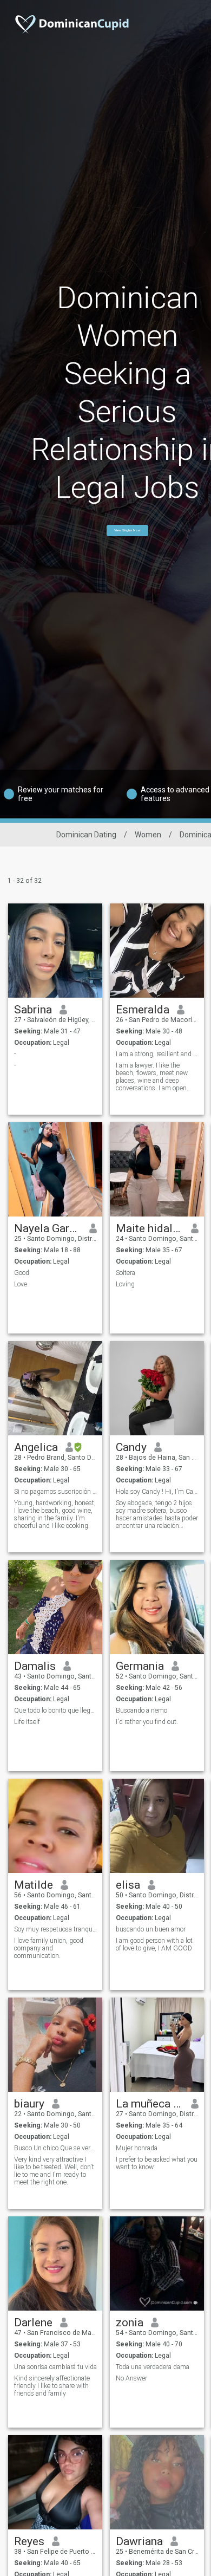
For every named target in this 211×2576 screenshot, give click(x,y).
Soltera (126, 1273)
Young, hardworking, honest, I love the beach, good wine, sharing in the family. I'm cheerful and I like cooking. (55, 1514)
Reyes (29, 2541)
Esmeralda (143, 1010)
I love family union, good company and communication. (49, 1948)
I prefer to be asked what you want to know (157, 2163)
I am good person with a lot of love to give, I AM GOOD (154, 1944)
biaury (29, 2104)
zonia (130, 2323)
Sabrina (33, 1010)
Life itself (27, 1722)
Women (148, 835)
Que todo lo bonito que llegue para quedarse (55, 1710)
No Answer (131, 2378)
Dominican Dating (86, 835)
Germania (140, 1666)
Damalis (35, 1666)
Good (22, 1273)
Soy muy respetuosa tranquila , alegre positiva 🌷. (55, 1929)
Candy (131, 1447)
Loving (125, 1284)
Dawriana (139, 2541)
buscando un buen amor (151, 1929)
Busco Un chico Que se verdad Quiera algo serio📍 (55, 2148)
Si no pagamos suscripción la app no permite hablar (55, 1492)
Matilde (34, 1885)
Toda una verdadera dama (153, 2367)
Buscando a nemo (141, 1710)
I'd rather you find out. (147, 1722)
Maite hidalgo (150, 1228)
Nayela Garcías (48, 1228)
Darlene (33, 2323)
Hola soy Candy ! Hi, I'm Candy (157, 1492)
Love (21, 1284)
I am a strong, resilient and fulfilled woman (157, 1054)
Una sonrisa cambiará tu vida (55, 2367)
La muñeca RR (150, 2104)
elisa (128, 1885)
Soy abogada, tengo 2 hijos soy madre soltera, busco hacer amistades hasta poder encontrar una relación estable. (157, 1514)
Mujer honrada (137, 2148)
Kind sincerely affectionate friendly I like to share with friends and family (52, 2386)
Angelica (36, 1447)
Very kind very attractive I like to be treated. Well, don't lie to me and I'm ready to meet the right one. (54, 2171)
